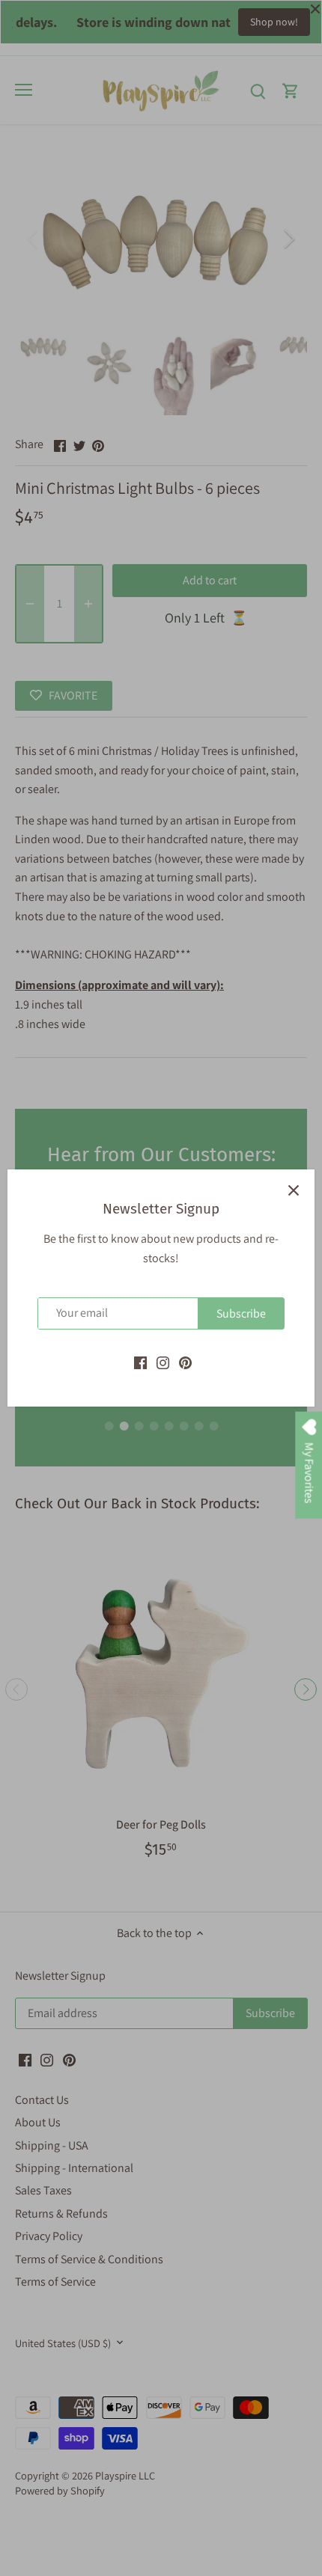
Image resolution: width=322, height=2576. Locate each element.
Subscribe (241, 1313)
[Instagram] (163, 1362)
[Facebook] (140, 1362)
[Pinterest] (185, 1362)
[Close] (294, 1190)
